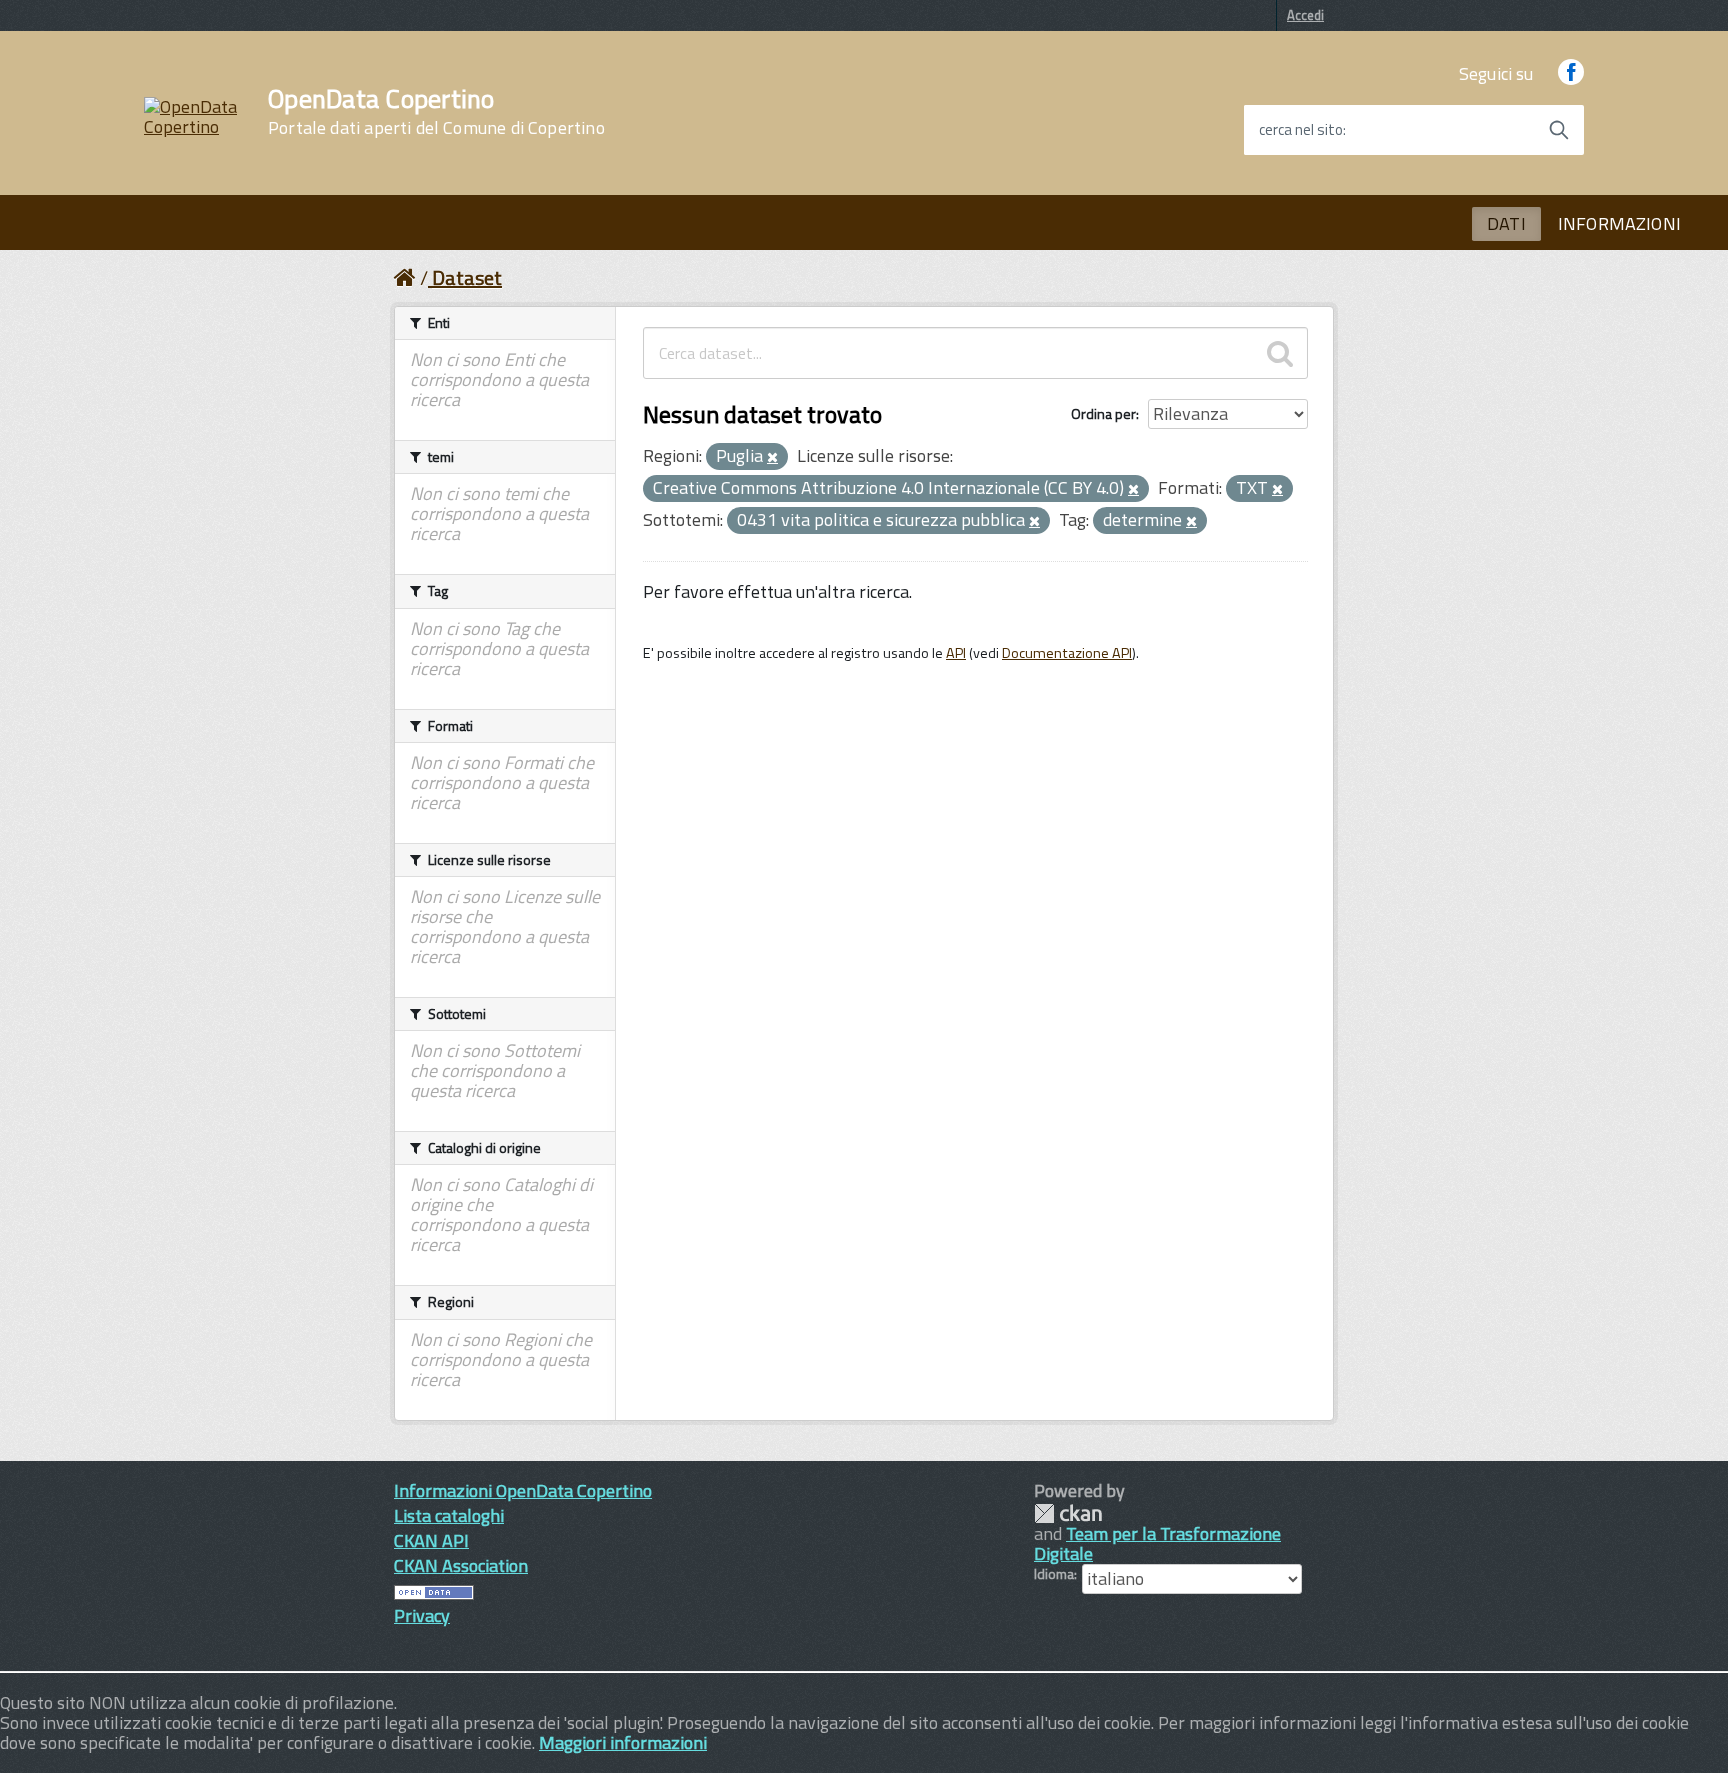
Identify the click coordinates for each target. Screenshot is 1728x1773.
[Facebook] (1571, 73)
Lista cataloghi (449, 1515)
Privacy (422, 1615)
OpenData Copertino (436, 112)
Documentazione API (1067, 653)
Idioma (1054, 1574)
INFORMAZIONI (1619, 223)
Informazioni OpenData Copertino (523, 1490)
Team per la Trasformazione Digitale (1157, 1543)
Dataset (467, 277)
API (956, 653)
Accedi (1305, 15)
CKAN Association (461, 1565)
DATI (1506, 223)
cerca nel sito (1301, 130)
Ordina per (1103, 413)
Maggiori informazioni (623, 1742)
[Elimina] (772, 458)
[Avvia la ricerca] (1559, 130)
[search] (1280, 353)
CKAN (1068, 1513)
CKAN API (431, 1540)
